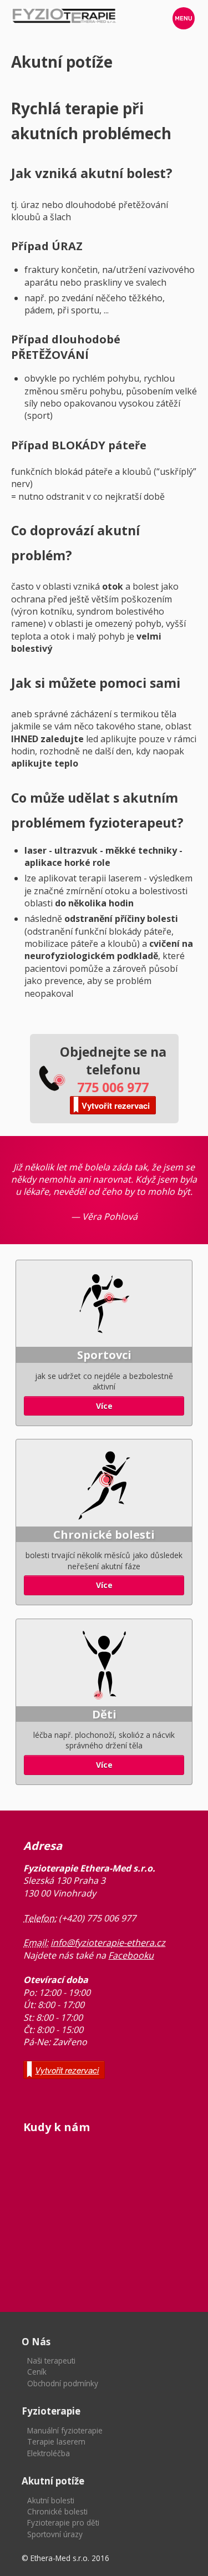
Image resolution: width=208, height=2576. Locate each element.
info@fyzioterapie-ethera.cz (108, 1943)
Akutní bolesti (51, 2500)
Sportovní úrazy (55, 2534)
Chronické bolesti (57, 2511)
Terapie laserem (56, 2441)
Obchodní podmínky (63, 2383)
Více (104, 1406)
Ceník (37, 2372)
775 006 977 (113, 1087)
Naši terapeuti (51, 2361)
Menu (184, 18)
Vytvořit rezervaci (116, 1106)
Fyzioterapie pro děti (63, 2522)
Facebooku (131, 1955)
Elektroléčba (49, 2453)
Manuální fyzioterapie (65, 2430)
